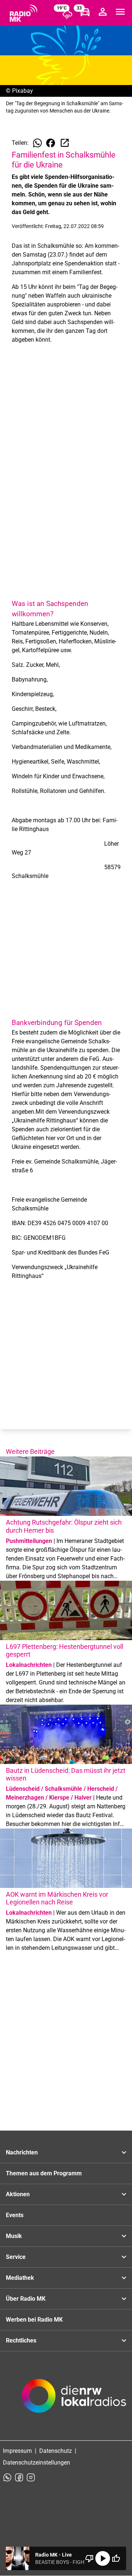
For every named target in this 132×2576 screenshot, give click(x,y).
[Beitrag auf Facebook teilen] (51, 143)
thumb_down (89, 2558)
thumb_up (116, 2558)
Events (15, 2215)
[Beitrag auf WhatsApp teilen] (37, 143)
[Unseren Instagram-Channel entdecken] (31, 2477)
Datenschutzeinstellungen (36, 2463)
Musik (14, 2236)
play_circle (103, 2558)
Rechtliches (21, 2340)
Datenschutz (56, 2451)
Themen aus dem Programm (44, 2173)
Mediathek (20, 2278)
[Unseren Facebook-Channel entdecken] (19, 2477)
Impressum (17, 2451)
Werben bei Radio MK (34, 2320)
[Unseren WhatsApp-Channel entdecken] (7, 2477)
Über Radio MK (26, 2299)
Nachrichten (22, 2152)
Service (16, 2257)
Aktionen (18, 2194)
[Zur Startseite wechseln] (23, 13)
